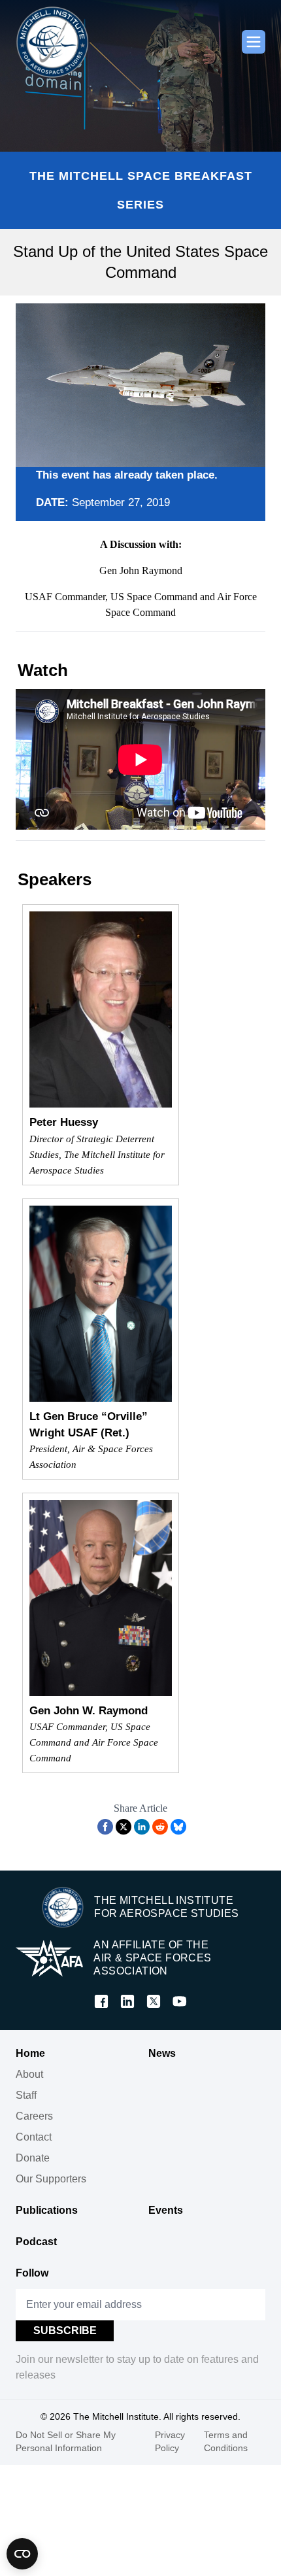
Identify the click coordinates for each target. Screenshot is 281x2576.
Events (166, 2210)
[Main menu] (254, 42)
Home (30, 2053)
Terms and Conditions (226, 2441)
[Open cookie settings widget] (22, 2554)
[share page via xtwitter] (124, 1827)
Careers (34, 2116)
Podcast (36, 2242)
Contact (34, 2137)
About (29, 2074)
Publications (47, 2210)
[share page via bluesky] (178, 1827)
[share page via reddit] (160, 1827)
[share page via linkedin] (142, 1827)
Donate (33, 2158)
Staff (26, 2095)
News (162, 2053)
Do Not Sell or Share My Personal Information (66, 2441)
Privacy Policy (170, 2441)
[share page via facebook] (105, 1827)
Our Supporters (51, 2179)
